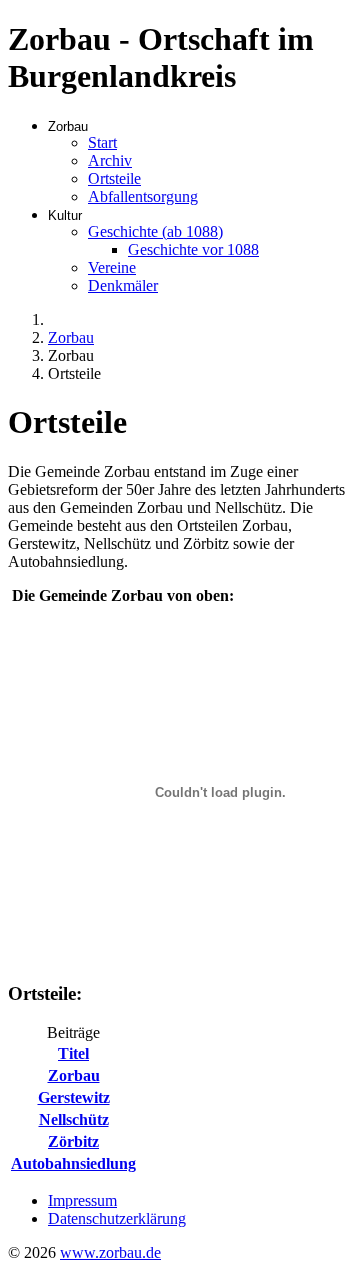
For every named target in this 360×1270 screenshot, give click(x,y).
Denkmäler (123, 285)
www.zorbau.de (110, 1252)
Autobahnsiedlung (73, 1163)
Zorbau (74, 1075)
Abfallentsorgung (143, 196)
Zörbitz (73, 1141)
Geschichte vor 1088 (193, 249)
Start (102, 142)
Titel (73, 1053)
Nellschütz (74, 1119)
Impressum (82, 1200)
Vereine (112, 267)
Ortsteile (114, 178)
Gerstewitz (74, 1097)
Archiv (110, 160)
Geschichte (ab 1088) (155, 231)
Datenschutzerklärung (117, 1218)
